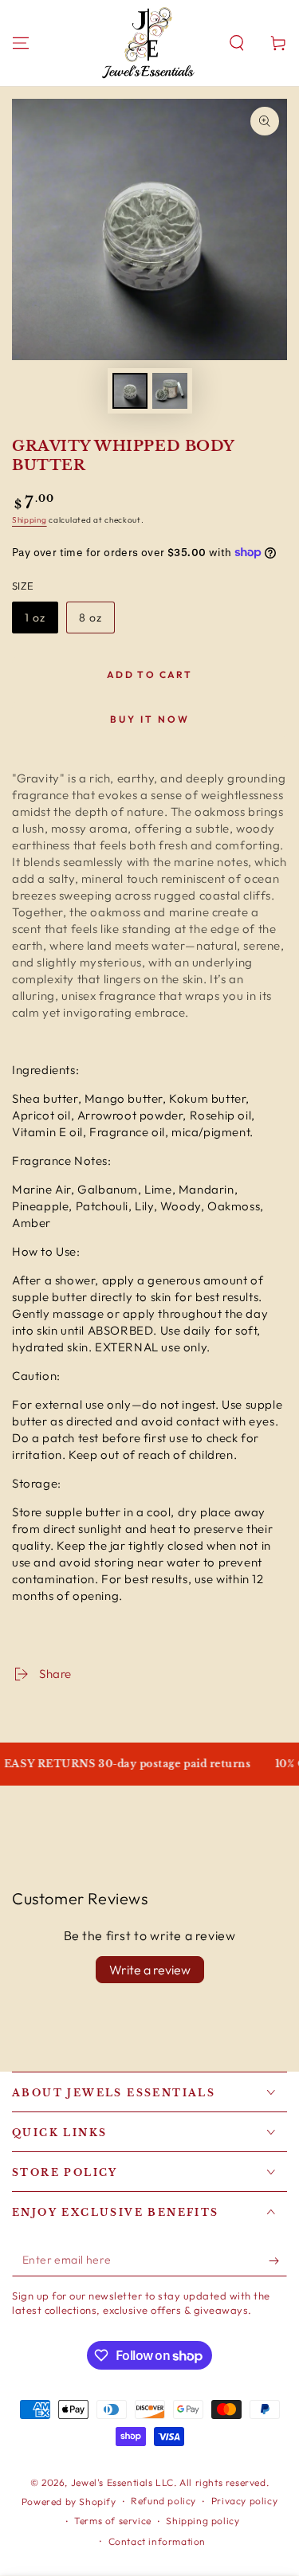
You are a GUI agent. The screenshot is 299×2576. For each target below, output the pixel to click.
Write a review (150, 1970)
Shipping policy (203, 2521)
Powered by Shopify (69, 2502)
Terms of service (113, 2521)
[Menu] (21, 43)
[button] (237, 43)
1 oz (41, 622)
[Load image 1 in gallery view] (130, 391)
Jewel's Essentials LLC (122, 2482)
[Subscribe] (278, 2260)
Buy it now (150, 719)
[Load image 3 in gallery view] (170, 391)
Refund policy (163, 2501)
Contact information (157, 2541)
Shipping (30, 520)
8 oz (96, 622)
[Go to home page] (148, 43)
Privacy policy (244, 2501)
